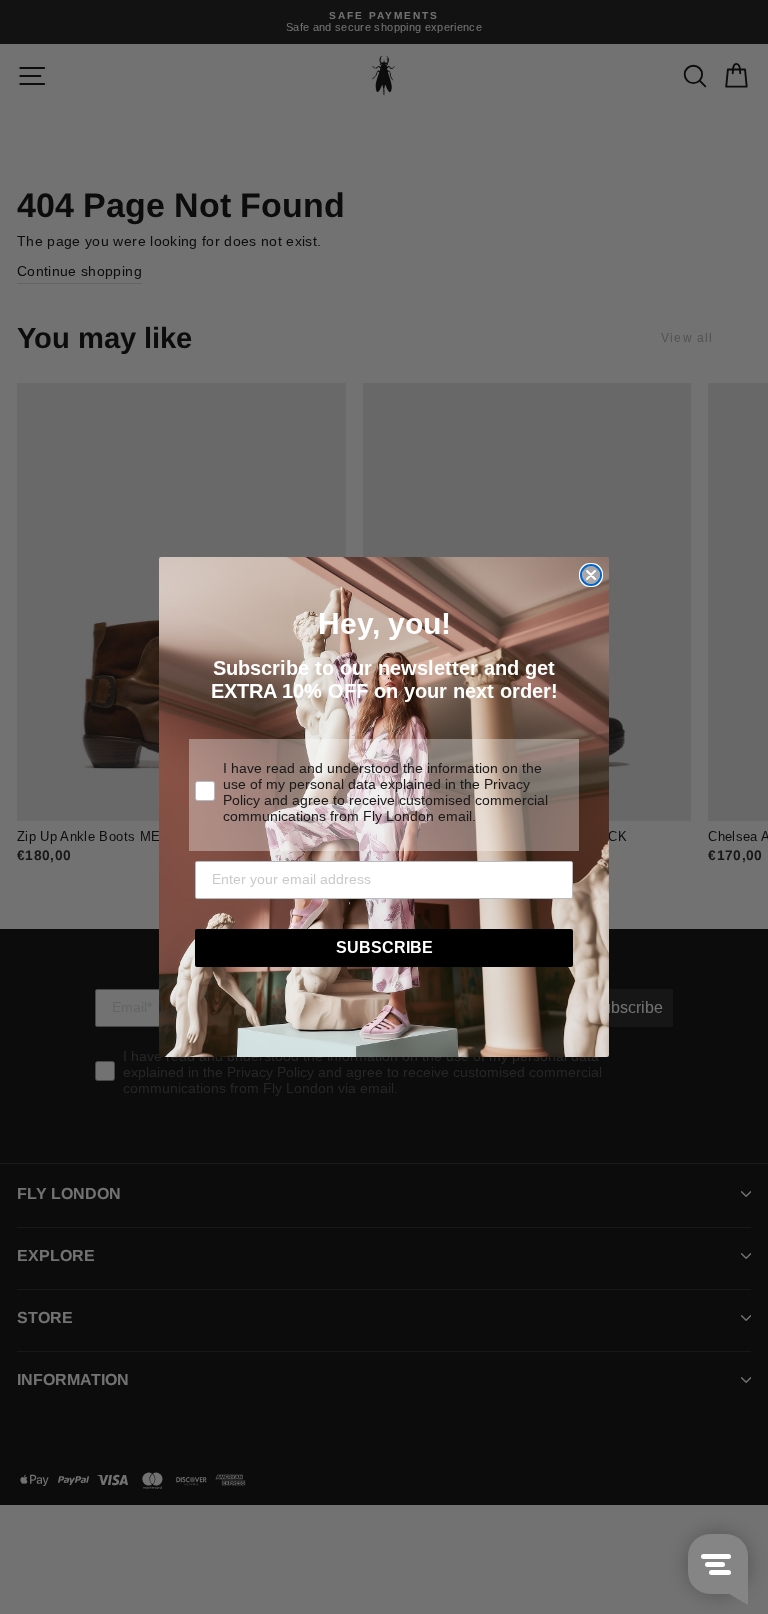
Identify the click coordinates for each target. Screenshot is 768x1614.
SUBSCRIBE (384, 947)
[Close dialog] (591, 575)
